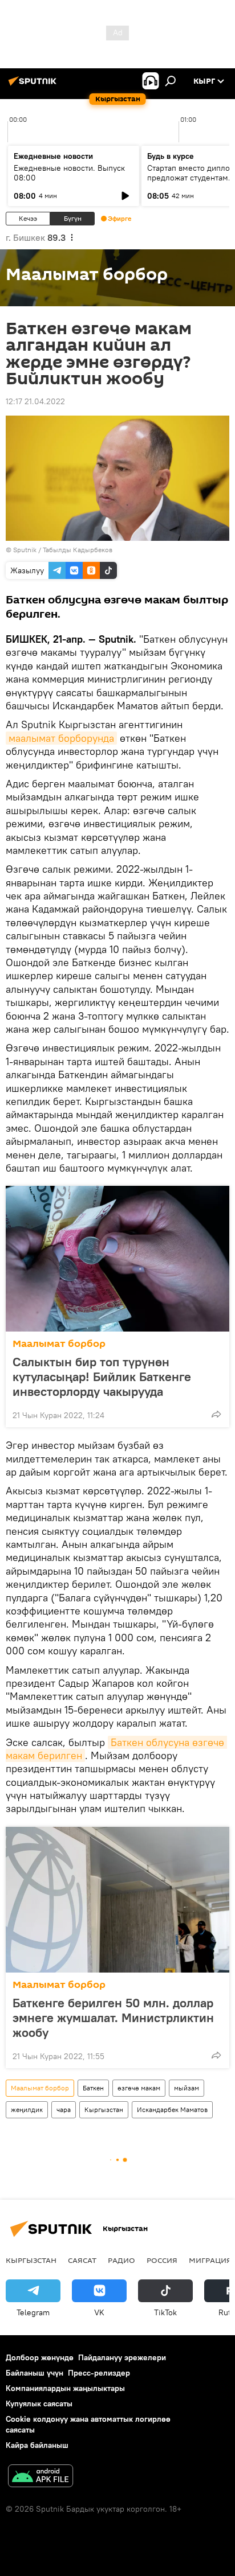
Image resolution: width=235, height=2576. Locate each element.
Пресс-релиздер (99, 2373)
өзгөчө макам (139, 2088)
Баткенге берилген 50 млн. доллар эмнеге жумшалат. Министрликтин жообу (113, 2018)
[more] (216, 1414)
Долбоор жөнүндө (40, 2357)
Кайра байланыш (37, 2445)
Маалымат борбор (59, 1344)
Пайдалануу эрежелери (122, 2357)
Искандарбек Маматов (172, 2109)
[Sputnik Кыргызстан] (34, 85)
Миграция (210, 2260)
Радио (121, 2260)
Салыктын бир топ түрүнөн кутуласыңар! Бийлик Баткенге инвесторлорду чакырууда (102, 1377)
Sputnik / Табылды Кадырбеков (63, 550)
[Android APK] (40, 2477)
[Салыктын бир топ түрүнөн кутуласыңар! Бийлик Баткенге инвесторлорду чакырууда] (117, 1259)
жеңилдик (27, 2109)
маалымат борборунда (61, 738)
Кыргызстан (104, 2109)
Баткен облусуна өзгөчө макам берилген (116, 1749)
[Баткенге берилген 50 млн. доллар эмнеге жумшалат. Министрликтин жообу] (117, 1900)
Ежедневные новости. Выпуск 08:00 (69, 173)
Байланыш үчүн (35, 2373)
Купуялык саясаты (39, 2404)
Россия (162, 2260)
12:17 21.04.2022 (35, 401)
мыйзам (187, 2088)
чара (64, 2109)
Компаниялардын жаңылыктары (65, 2388)
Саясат (82, 2260)
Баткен (93, 2088)
